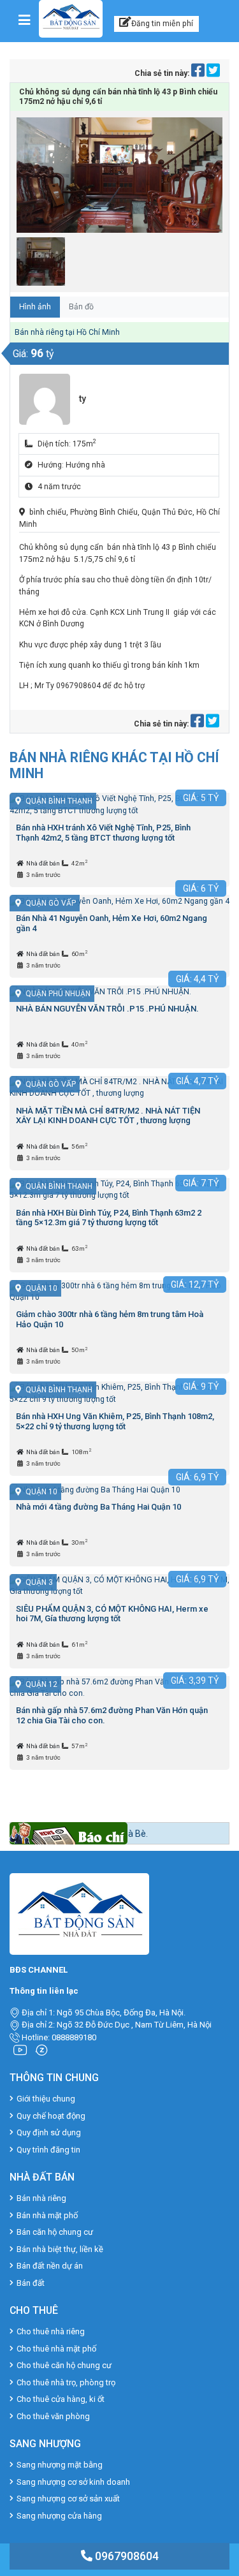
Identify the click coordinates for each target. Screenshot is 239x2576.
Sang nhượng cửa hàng (59, 2516)
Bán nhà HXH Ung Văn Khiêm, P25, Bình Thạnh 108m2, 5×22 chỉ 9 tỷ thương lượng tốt (115, 1421)
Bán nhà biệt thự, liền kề (60, 2249)
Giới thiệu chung (46, 2099)
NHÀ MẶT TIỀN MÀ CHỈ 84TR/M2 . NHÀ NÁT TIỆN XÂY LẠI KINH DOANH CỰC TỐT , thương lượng (108, 1116)
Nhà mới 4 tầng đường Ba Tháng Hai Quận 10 (98, 1507)
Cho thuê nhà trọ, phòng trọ (66, 2382)
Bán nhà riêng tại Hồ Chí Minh (67, 332)
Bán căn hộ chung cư (55, 2232)
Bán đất (31, 2283)
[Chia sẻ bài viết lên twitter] (213, 73)
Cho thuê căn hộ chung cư (64, 2365)
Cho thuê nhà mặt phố (56, 2349)
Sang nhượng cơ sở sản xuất (68, 2499)
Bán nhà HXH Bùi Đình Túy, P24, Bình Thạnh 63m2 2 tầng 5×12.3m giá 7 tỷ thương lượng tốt (109, 1218)
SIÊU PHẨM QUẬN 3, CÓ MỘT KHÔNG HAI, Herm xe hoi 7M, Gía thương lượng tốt (112, 1614)
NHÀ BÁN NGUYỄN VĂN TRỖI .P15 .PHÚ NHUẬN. (107, 1009)
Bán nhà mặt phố (47, 2215)
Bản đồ (81, 307)
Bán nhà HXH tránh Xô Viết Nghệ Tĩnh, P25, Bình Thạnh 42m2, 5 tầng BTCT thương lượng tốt (103, 833)
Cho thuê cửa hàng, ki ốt (61, 2399)
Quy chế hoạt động (51, 2116)
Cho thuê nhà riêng (51, 2331)
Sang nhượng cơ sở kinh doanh (73, 2482)
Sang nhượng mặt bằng (60, 2465)
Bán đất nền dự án (50, 2266)
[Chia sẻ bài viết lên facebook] (199, 73)
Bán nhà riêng (41, 2198)
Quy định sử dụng (49, 2132)
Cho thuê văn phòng (53, 2416)
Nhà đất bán (44, 863)
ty (83, 399)
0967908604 (126, 2556)
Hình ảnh (35, 307)
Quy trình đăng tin (48, 2150)
